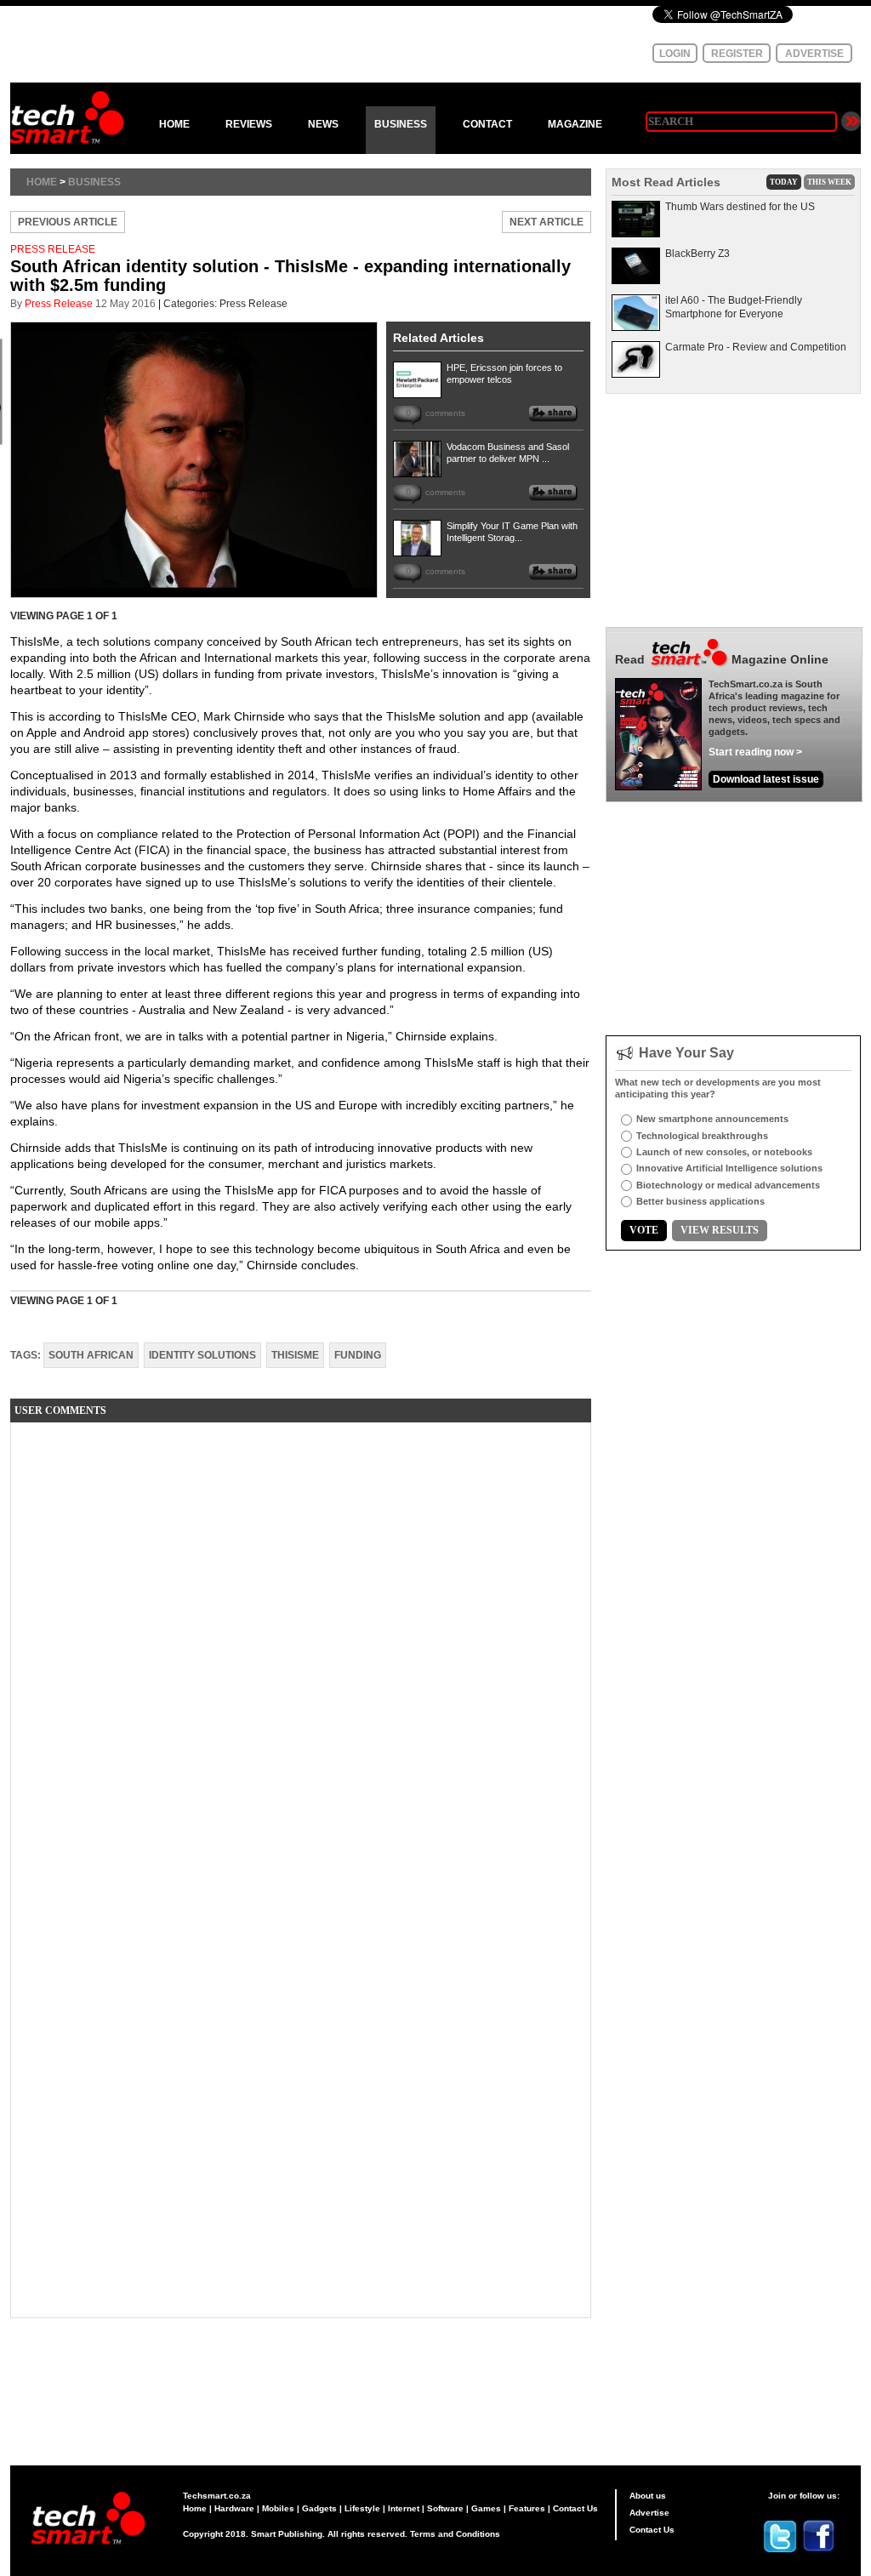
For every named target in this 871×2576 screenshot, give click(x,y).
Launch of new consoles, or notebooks (724, 1152)
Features (527, 2508)
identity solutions (202, 1355)
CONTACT (487, 124)
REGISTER (737, 54)
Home (42, 182)
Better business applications (700, 1201)
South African (91, 1355)
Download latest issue (766, 779)
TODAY (784, 182)
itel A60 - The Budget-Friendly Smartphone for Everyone (734, 307)
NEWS (323, 124)
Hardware (234, 2508)
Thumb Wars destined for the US (740, 207)
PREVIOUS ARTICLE (68, 222)
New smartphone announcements (712, 1119)
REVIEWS (249, 124)
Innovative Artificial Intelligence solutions (729, 1168)
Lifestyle (362, 2508)
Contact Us (575, 2508)
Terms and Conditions (455, 2534)
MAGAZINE (575, 124)
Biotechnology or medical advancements (728, 1185)
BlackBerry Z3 (697, 254)
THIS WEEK (829, 182)
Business (94, 182)
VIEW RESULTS (720, 1230)
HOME (174, 124)
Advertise (649, 2513)
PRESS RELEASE (53, 249)
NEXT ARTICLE (547, 222)
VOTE (644, 1230)
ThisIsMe (295, 1355)
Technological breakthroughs (702, 1136)
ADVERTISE (814, 54)
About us (648, 2496)
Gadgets (319, 2508)
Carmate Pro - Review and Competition (756, 347)
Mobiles (278, 2508)
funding (358, 1355)
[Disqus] (301, 1648)
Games (486, 2508)
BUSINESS (401, 124)
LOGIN (675, 54)
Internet (404, 2508)
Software (445, 2508)
